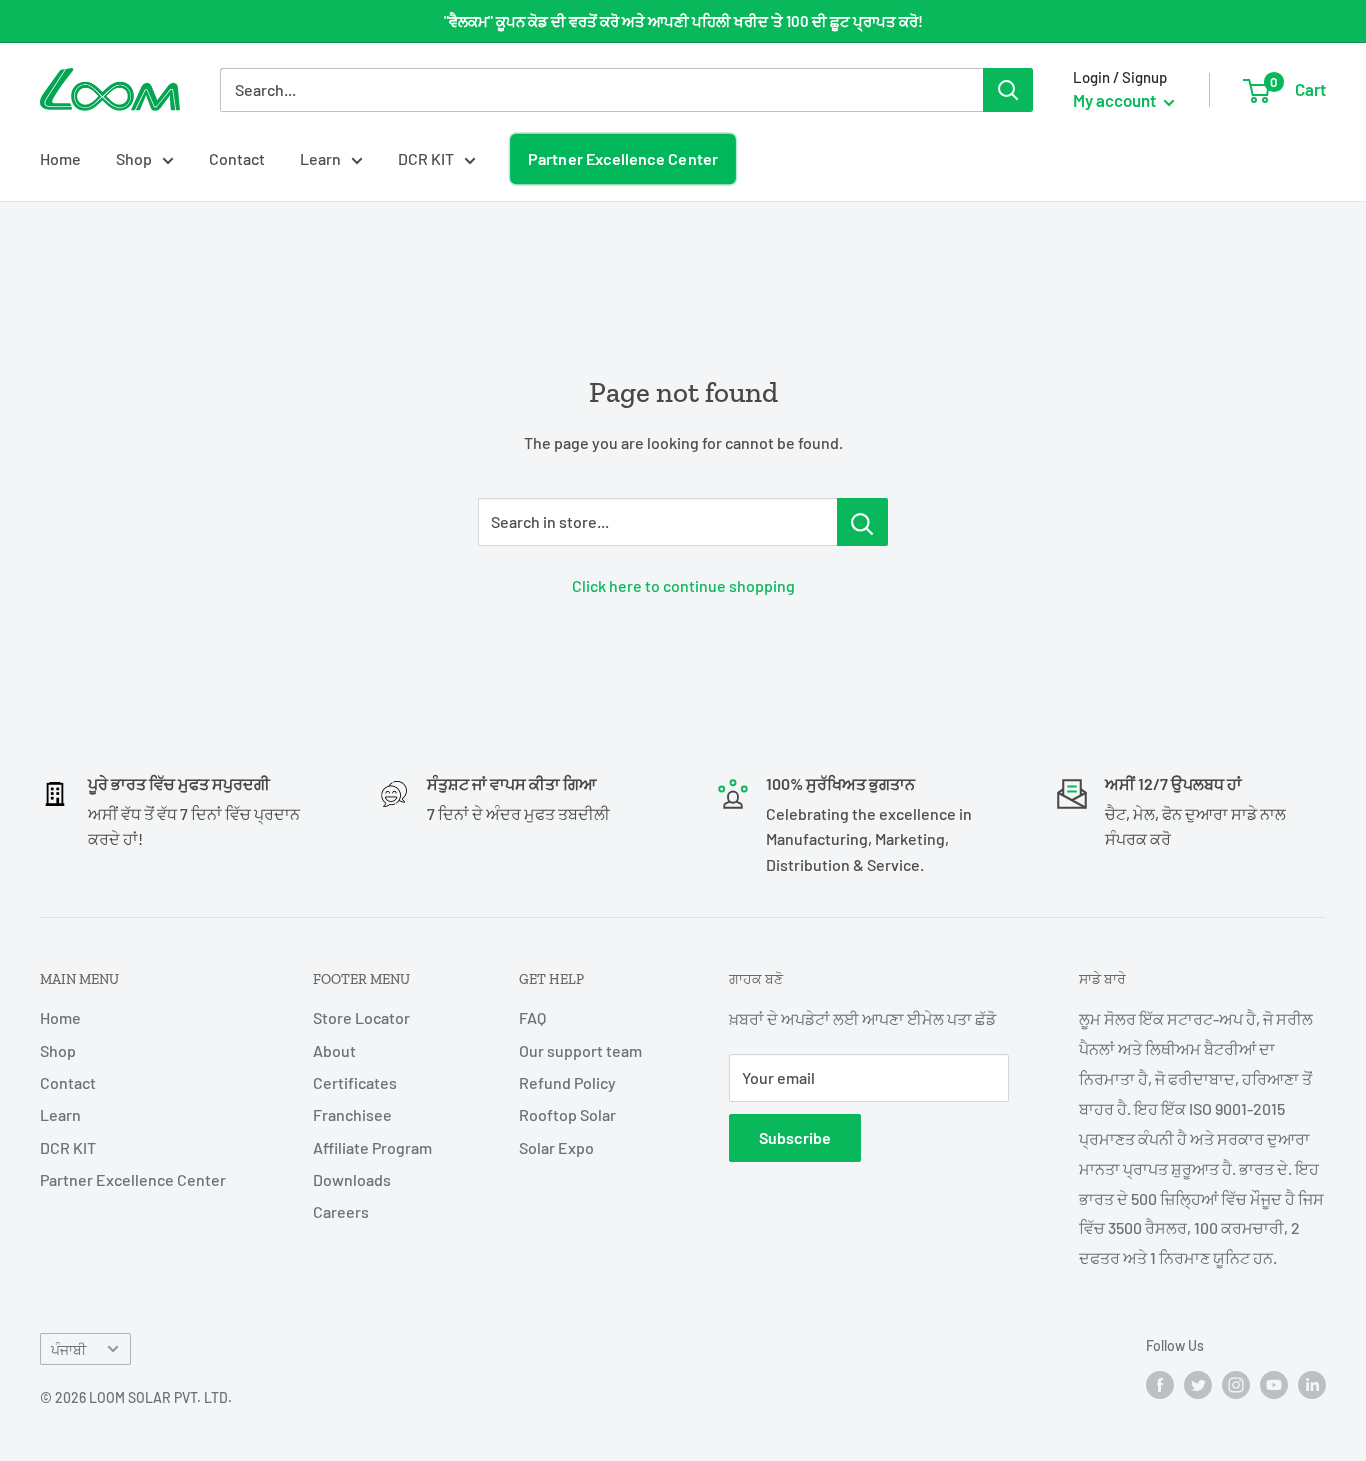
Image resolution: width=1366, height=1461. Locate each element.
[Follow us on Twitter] (1198, 1385)
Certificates (355, 1082)
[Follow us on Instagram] (1236, 1385)
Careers (341, 1211)
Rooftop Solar (567, 1114)
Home (60, 158)
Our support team (580, 1050)
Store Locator (361, 1017)
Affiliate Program (372, 1147)
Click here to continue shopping (683, 585)
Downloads (352, 1179)
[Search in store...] (862, 522)
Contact (237, 158)
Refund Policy (567, 1082)
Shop (134, 158)
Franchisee (352, 1114)
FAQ (532, 1017)
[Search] (1008, 90)
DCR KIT (426, 158)
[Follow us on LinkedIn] (1312, 1385)
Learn (320, 158)
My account (1116, 100)
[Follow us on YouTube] (1274, 1385)
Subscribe (795, 1137)
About (334, 1050)
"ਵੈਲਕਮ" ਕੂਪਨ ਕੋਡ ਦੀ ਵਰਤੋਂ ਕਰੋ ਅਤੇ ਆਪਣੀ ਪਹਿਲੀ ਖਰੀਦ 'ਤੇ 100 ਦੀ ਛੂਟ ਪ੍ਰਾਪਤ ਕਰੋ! (683, 21)
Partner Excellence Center (623, 158)
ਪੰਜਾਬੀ (68, 1349)
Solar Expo (556, 1147)
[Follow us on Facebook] (1160, 1385)
